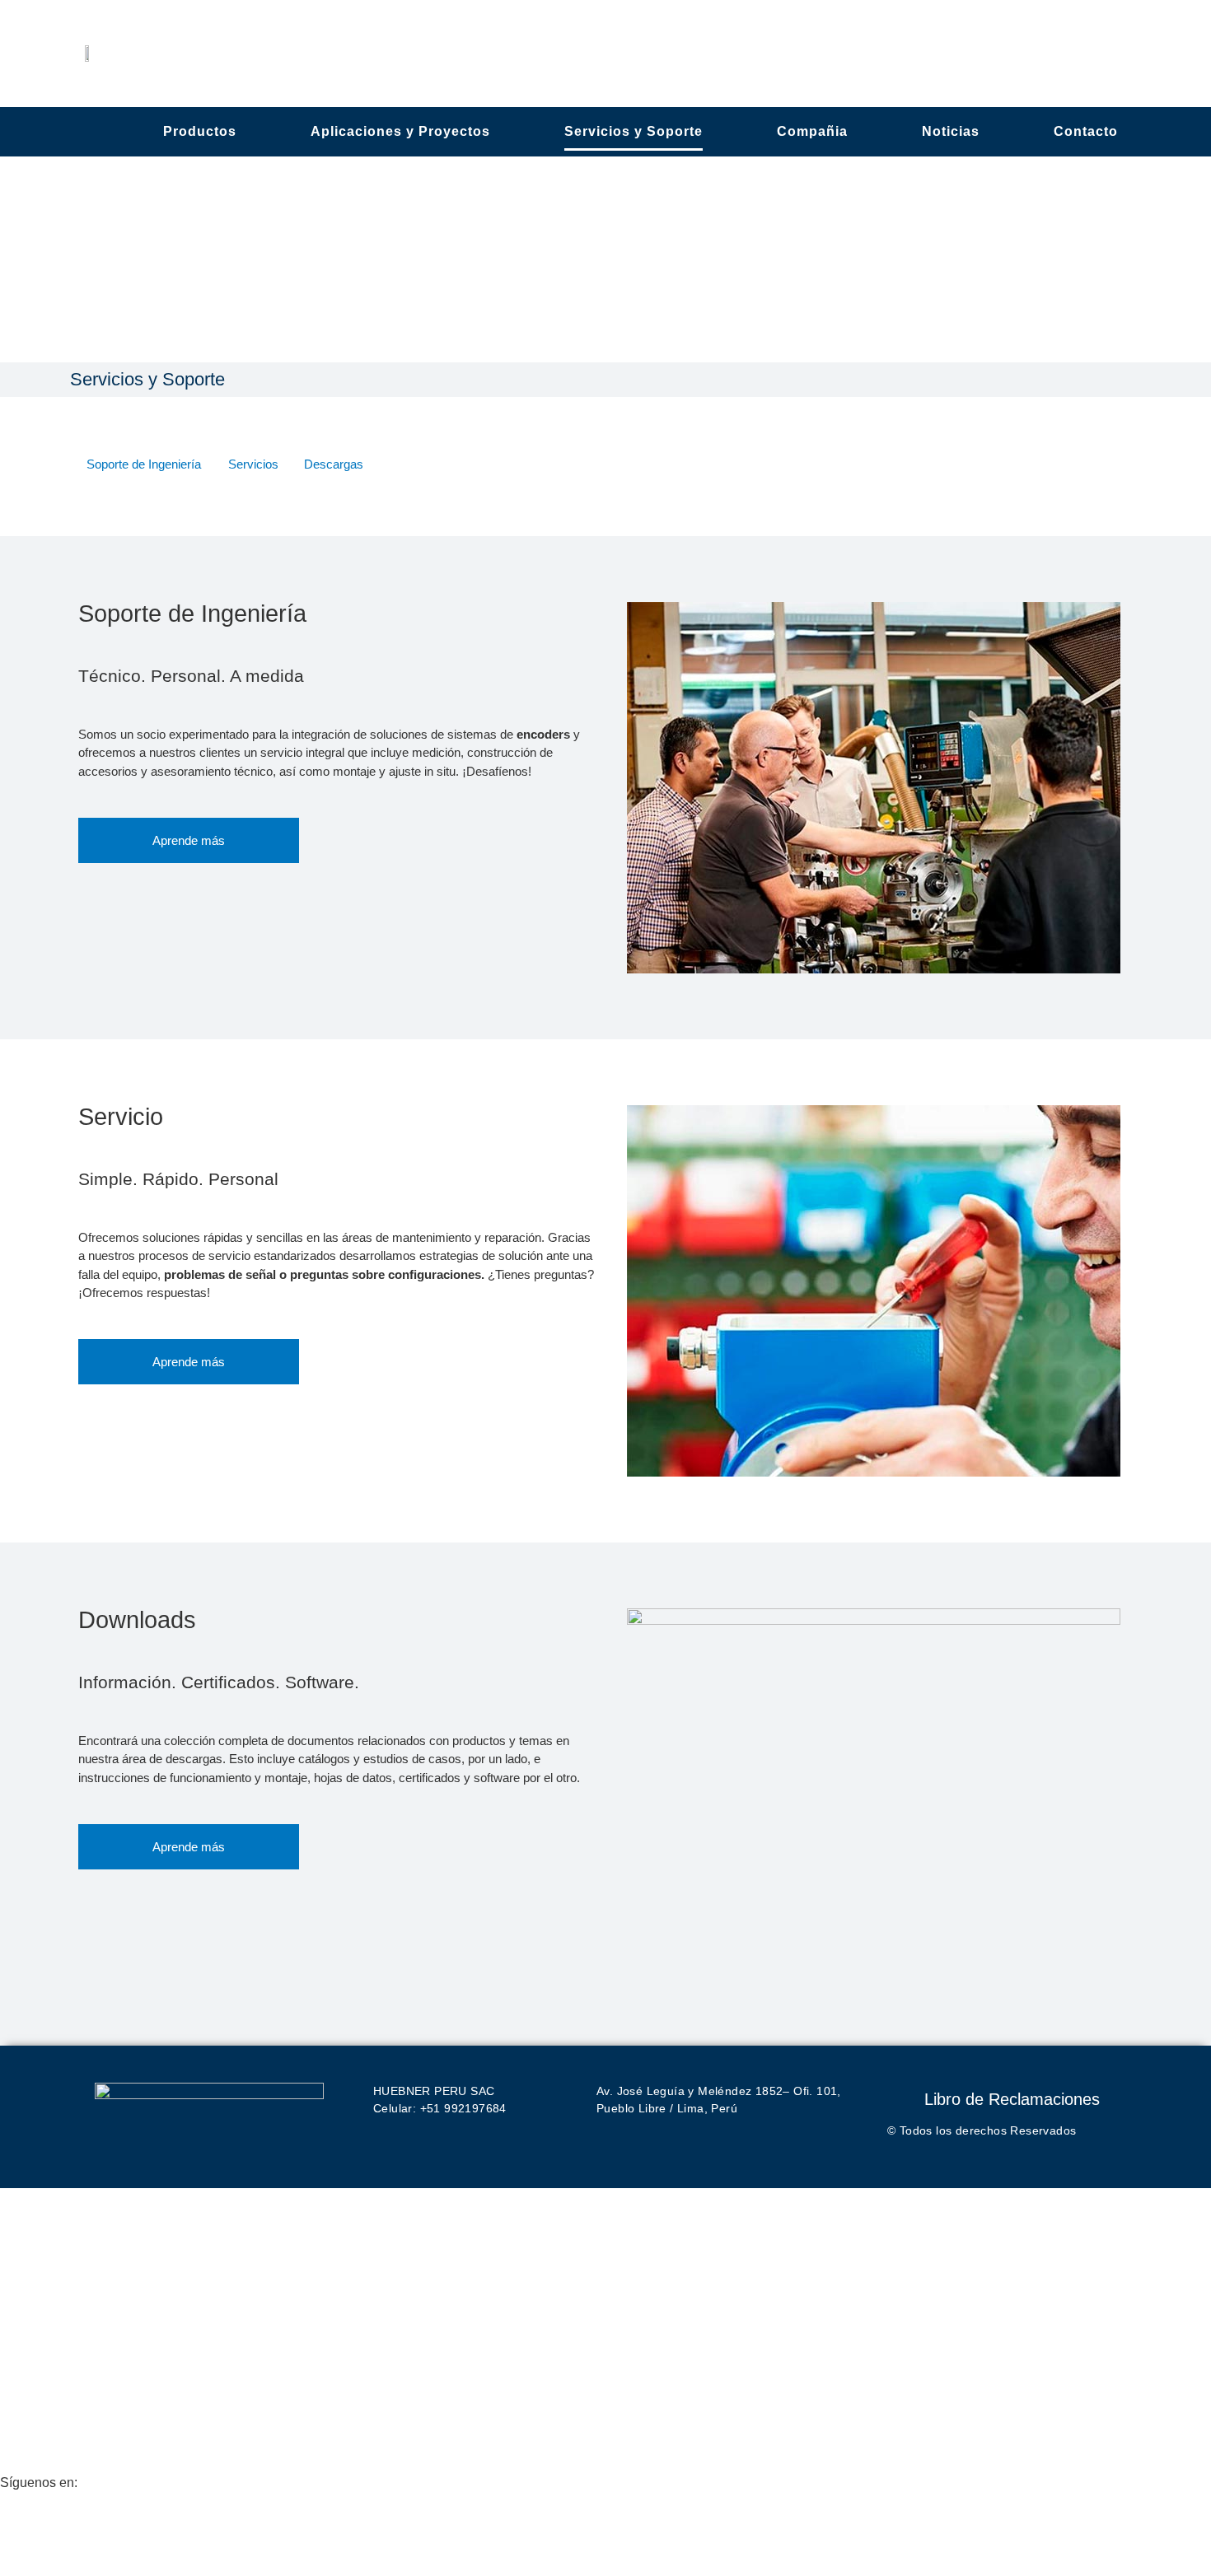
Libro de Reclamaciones (1012, 2099)
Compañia (812, 131)
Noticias (951, 131)
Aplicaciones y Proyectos (400, 131)
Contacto (1086, 131)
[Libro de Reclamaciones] (900, 2095)
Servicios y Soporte (634, 131)
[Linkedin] (21, 2525)
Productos (200, 131)
